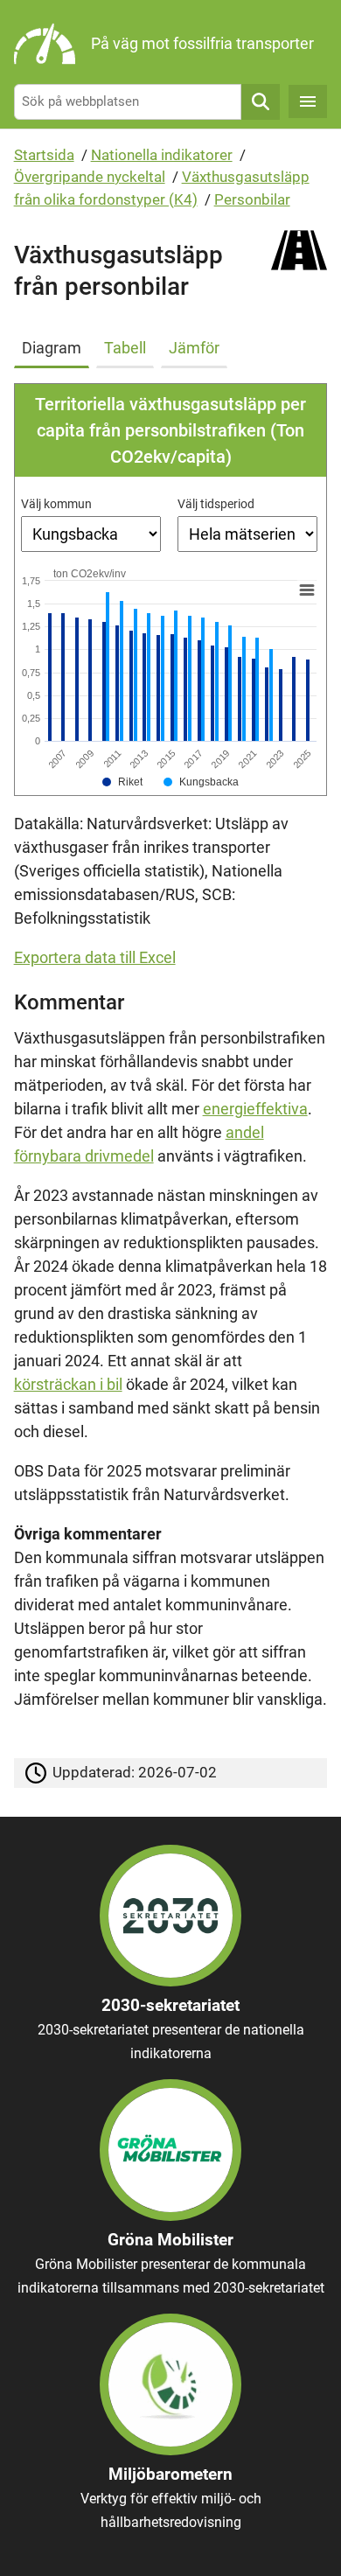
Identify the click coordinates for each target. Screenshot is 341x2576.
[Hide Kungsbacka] (201, 782)
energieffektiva (255, 1109)
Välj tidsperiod (216, 504)
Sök (261, 102)
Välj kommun (56, 504)
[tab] (55, 345)
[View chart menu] (306, 590)
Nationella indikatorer (162, 155)
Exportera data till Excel (95, 957)
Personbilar (252, 199)
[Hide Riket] (123, 782)
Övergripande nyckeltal (90, 177)
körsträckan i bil (68, 1384)
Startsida (44, 155)
